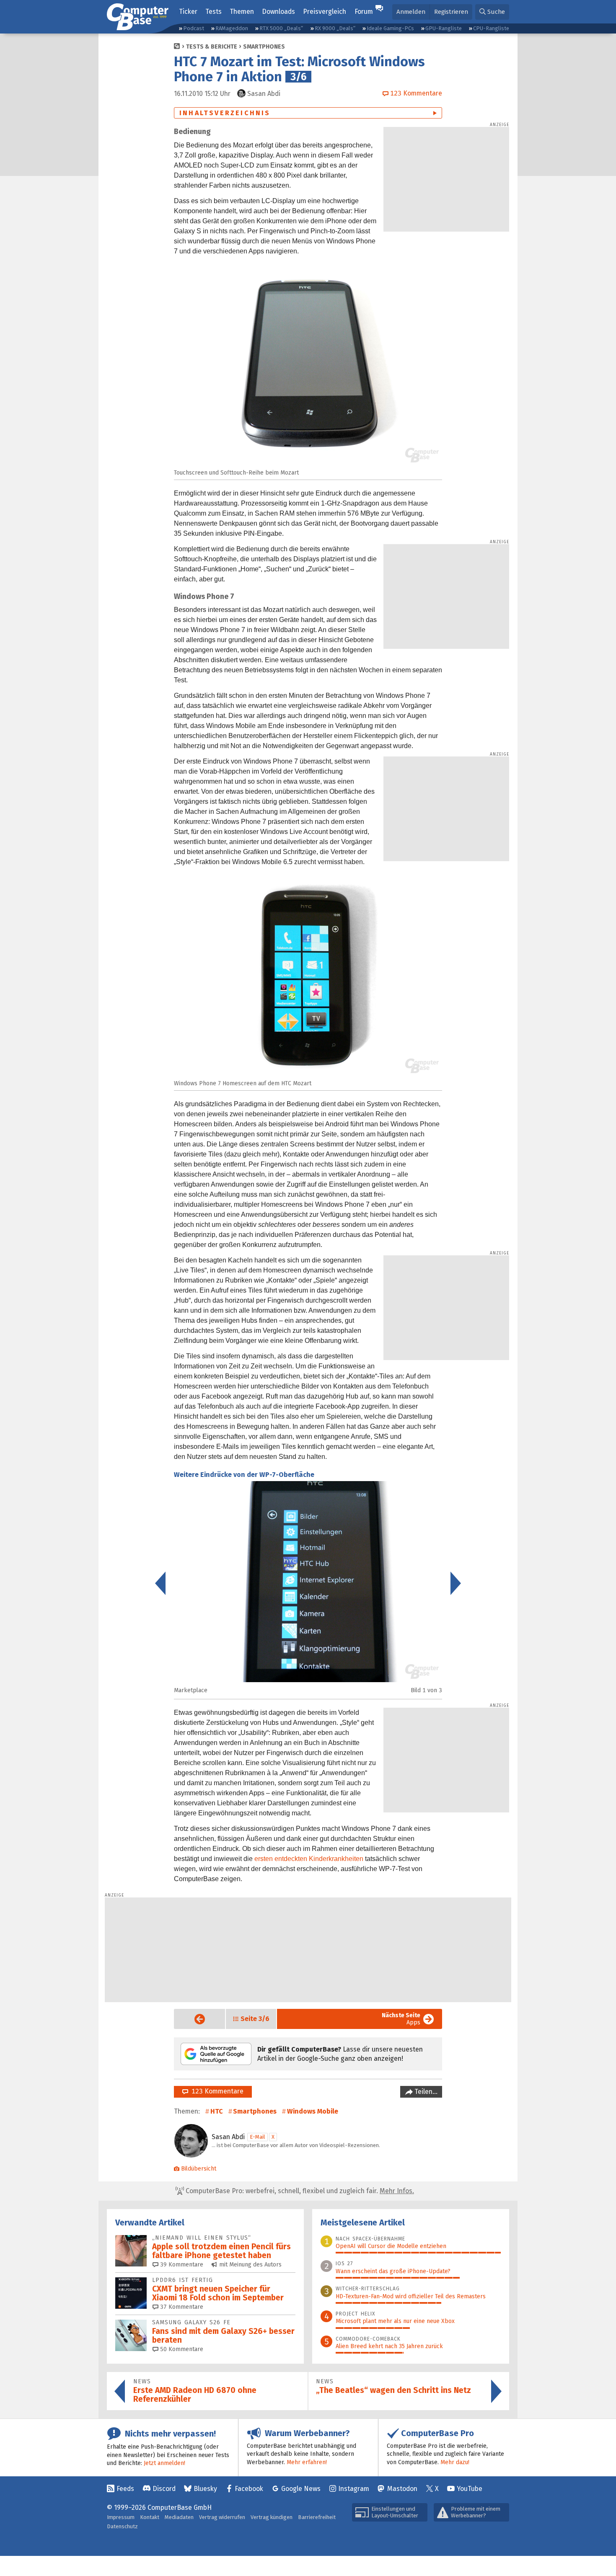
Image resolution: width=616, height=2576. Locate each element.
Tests (214, 12)
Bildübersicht (199, 2169)
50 (181, 2349)
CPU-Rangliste (491, 28)
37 (181, 2307)
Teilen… (425, 2092)
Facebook (249, 2489)
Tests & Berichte (212, 47)
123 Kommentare (216, 2091)
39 (181, 2265)
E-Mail (258, 2137)
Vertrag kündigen (272, 2517)
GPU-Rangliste (444, 28)
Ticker (188, 12)
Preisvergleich (325, 12)
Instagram (354, 2489)
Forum (364, 12)
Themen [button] (242, 12)
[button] (492, 12)
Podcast (194, 28)
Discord (164, 2489)
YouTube (470, 2489)
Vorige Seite (193, 2019)
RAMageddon (232, 28)
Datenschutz (122, 2526)
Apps (401, 2019)
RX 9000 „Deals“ (335, 28)
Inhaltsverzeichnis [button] (225, 113)
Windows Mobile (313, 2111)
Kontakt (150, 2517)
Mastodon (402, 2489)
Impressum (121, 2517)
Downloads (278, 12)
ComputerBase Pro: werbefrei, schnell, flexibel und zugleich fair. (299, 2191)
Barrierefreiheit (317, 2517)
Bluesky (205, 2489)
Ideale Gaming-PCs (390, 28)
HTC (217, 2111)
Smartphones (264, 47)
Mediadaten (179, 2517)
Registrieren (451, 12)
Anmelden (411, 12)
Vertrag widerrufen (222, 2517)
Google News (301, 2489)
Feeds (125, 2489)
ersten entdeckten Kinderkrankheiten (309, 1859)
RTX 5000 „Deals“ (281, 28)
